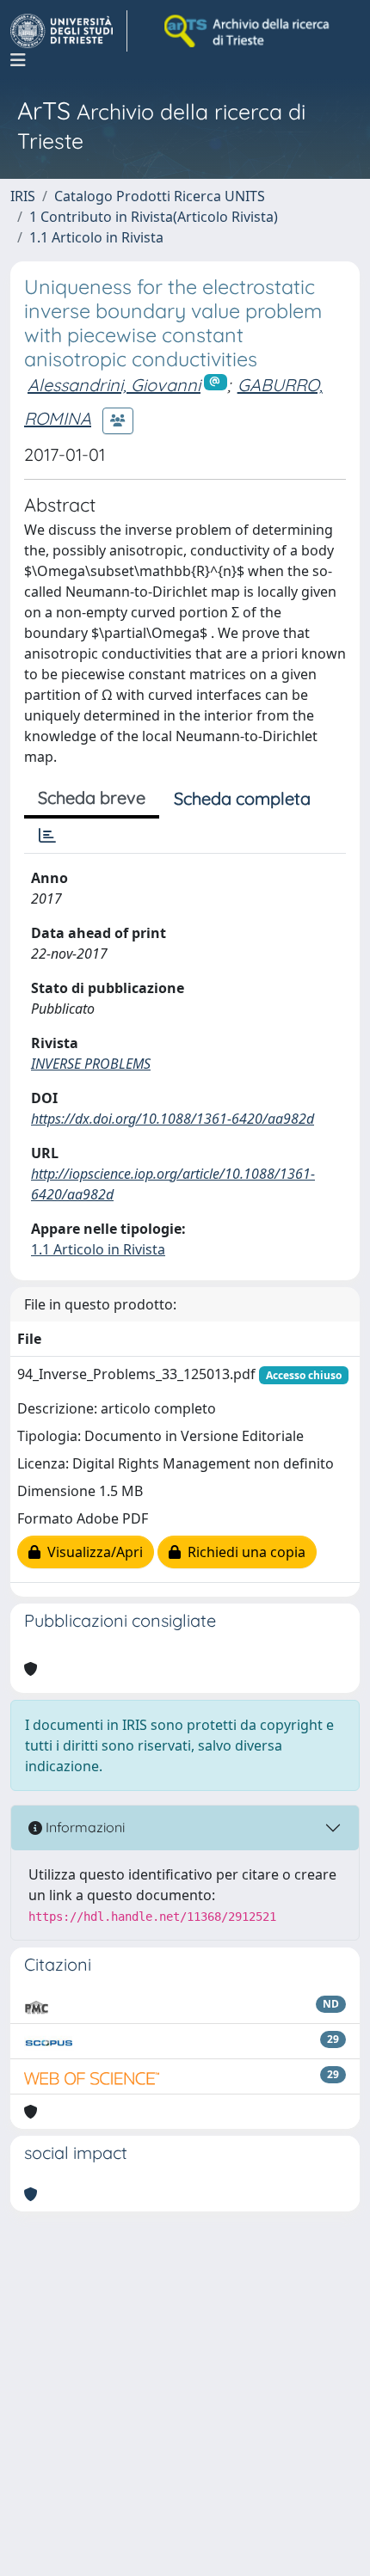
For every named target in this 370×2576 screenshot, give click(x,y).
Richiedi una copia (243, 1552)
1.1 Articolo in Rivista (96, 237)
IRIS (23, 196)
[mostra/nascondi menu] (18, 60)
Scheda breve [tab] (92, 797)
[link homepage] (69, 31)
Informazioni (83, 1827)
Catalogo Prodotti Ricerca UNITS (160, 196)
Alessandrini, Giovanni (114, 385)
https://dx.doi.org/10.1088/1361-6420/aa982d (173, 1119)
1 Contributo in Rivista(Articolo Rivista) (154, 217)
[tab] (47, 836)
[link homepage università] (248, 31)
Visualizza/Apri (92, 1552)
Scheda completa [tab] (242, 798)
